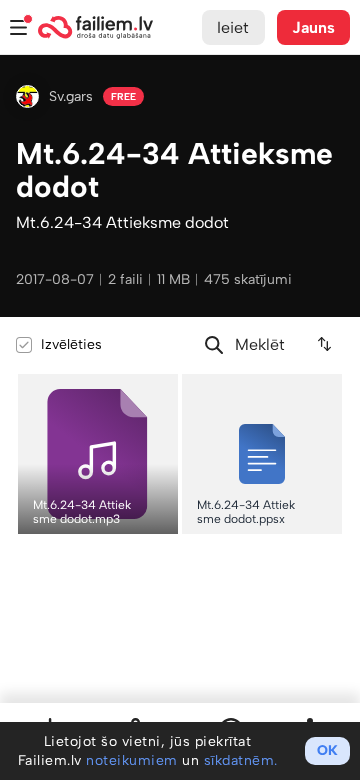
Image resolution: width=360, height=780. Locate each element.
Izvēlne (19, 27)
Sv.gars (71, 96)
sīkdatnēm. (241, 760)
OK (327, 750)
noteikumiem (132, 760)
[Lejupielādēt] (162, 389)
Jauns (314, 27)
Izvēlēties (71, 344)
